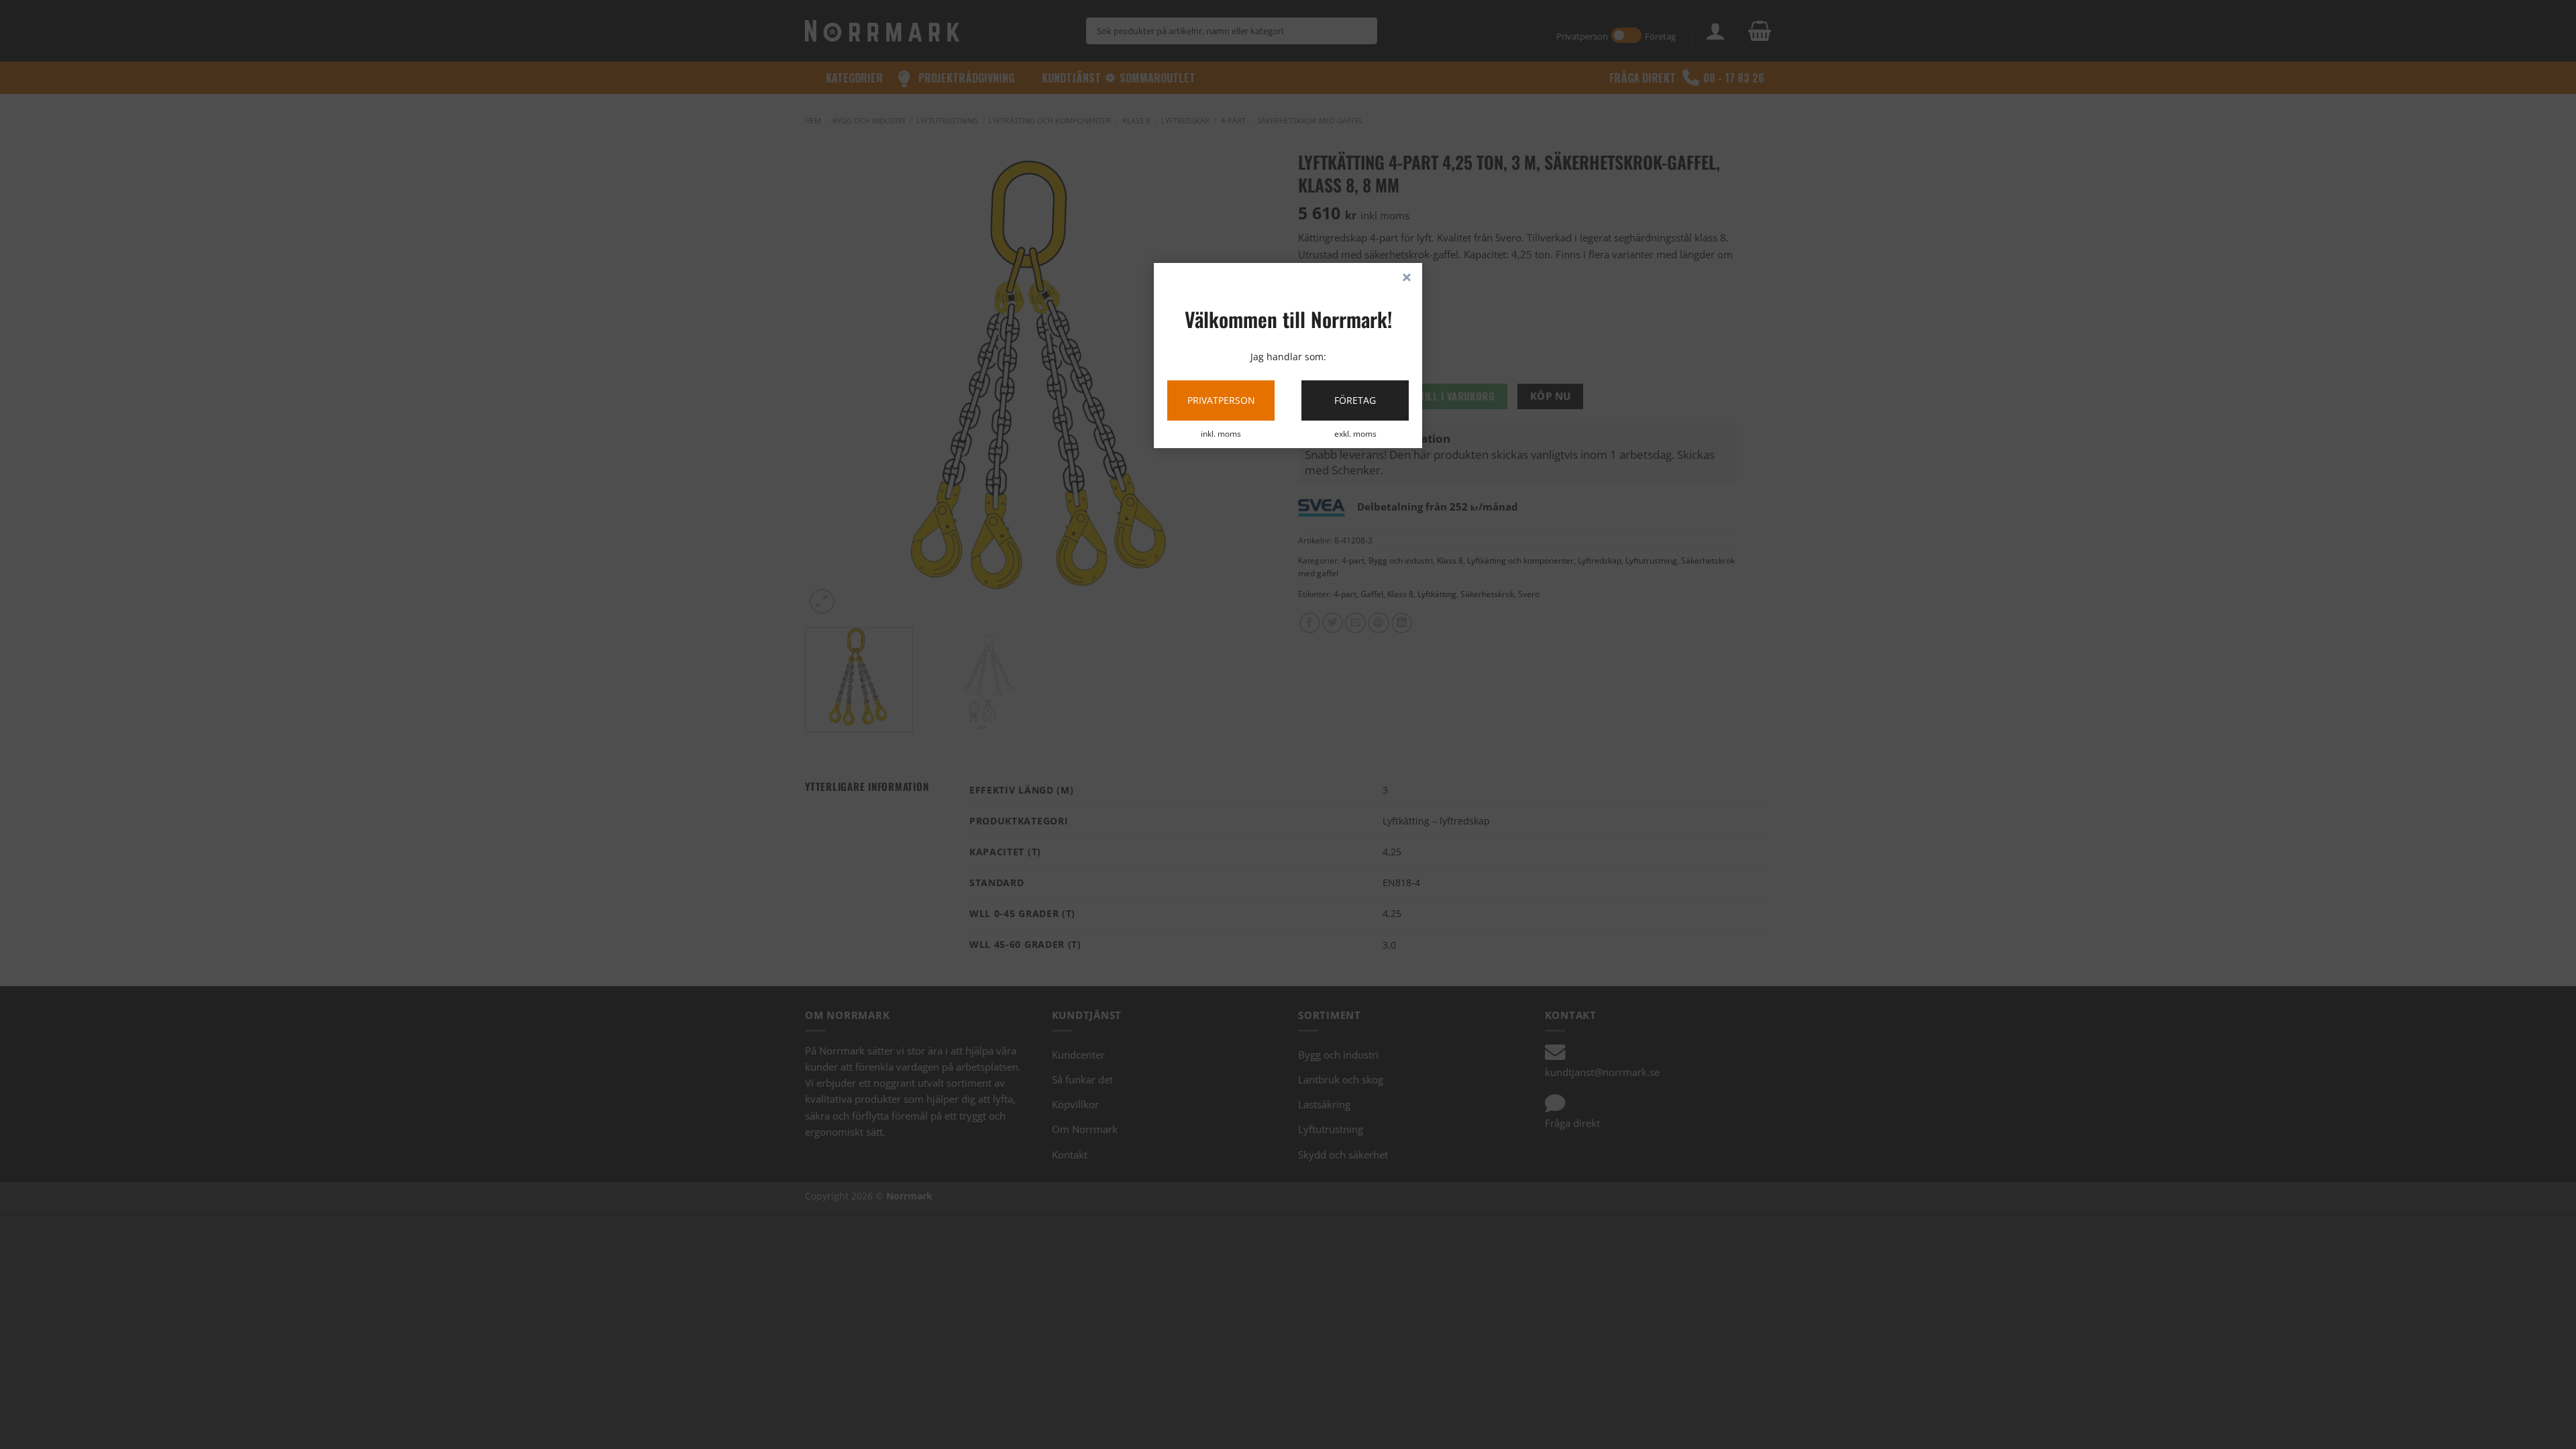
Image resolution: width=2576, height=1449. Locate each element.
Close (1407, 278)
